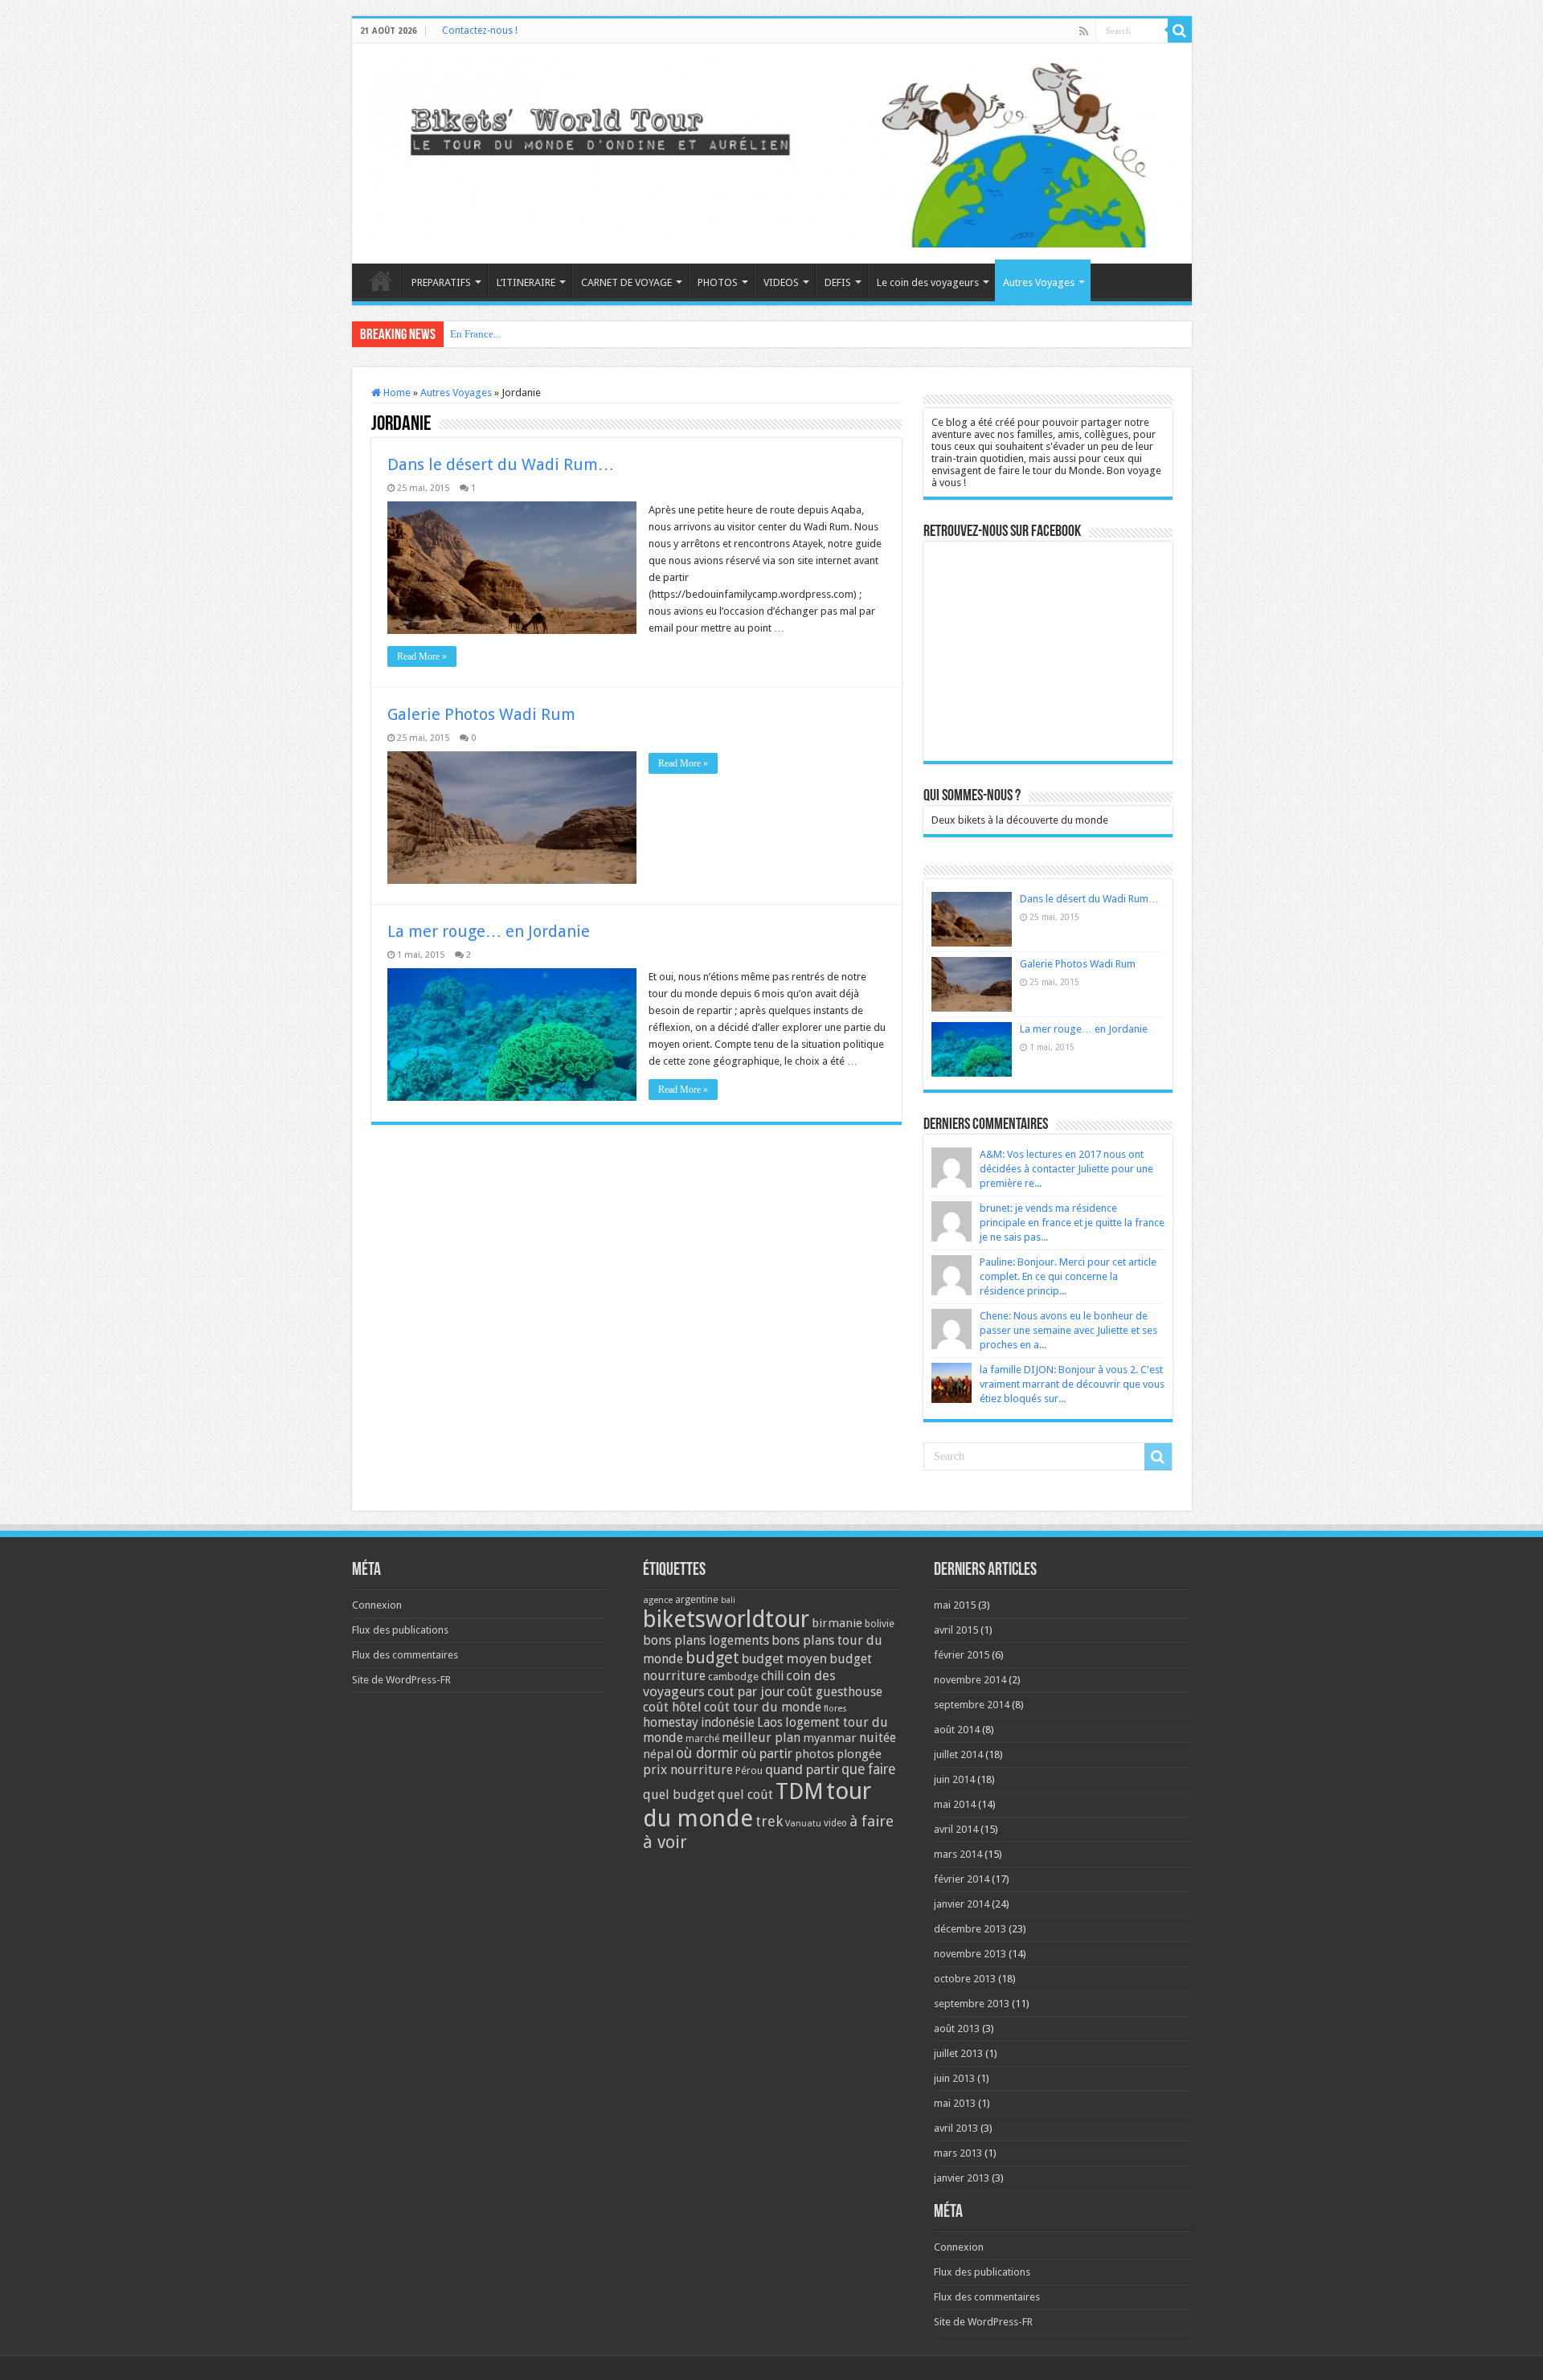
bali (728, 1600)
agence (658, 1600)
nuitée (878, 1738)
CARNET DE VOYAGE (626, 282)
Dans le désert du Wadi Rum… (501, 464)
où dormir (707, 1753)
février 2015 (962, 1655)
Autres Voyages (1039, 282)
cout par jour (746, 1691)
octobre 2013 (965, 1979)
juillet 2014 (958, 1754)
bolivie (880, 1624)
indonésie (728, 1723)
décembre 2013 (970, 1929)
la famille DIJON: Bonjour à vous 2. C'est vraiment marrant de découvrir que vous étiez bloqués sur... (1072, 1384)
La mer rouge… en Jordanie (489, 931)
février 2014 (962, 1879)
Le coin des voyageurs (928, 282)
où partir (767, 1753)
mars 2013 (958, 2153)
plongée (859, 1754)
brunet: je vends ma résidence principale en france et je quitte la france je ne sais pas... (1072, 1223)
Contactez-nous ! (480, 31)
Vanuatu (803, 1824)
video (835, 1823)
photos (814, 1754)
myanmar (830, 1738)
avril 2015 (956, 1630)
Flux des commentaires (405, 1655)
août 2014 (957, 1730)
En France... (475, 334)
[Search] (1180, 31)
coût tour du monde (763, 1707)
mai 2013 (955, 2103)
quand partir (802, 1769)
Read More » (422, 656)
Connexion (377, 1605)
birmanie (837, 1623)
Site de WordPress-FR (401, 1680)
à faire (872, 1821)
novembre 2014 (970, 1680)
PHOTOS (718, 282)
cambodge (733, 1677)
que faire (868, 1769)
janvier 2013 (962, 2178)
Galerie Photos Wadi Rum (481, 714)
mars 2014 (958, 1854)
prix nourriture (688, 1770)
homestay (671, 1722)
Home (396, 393)
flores (835, 1709)
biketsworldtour (726, 1619)
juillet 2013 (958, 2053)
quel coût (745, 1795)
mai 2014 (955, 1804)
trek (769, 1821)
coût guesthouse (835, 1692)
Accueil (381, 280)
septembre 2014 (972, 1705)
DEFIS (838, 282)
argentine (697, 1600)
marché (702, 1739)
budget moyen (784, 1659)
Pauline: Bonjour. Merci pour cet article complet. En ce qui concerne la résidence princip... (1068, 1276)
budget (712, 1658)
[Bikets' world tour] (772, 151)
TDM (800, 1791)
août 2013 (957, 2028)
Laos (770, 1723)
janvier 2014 (962, 1904)
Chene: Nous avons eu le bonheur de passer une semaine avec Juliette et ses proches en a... (1068, 1330)
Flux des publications (400, 1630)
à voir (665, 1842)
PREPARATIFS (441, 282)
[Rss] (1084, 31)
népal (658, 1754)
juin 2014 (954, 1779)
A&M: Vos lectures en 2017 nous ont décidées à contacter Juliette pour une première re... (1066, 1169)
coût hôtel (672, 1707)
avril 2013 (956, 2128)
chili (772, 1676)
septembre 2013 (972, 2004)
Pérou (749, 1771)
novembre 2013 (970, 1954)
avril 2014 (956, 1829)
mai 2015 (955, 1605)
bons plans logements (706, 1640)
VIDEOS (781, 282)
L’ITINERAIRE (526, 282)
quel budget (679, 1795)
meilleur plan (761, 1738)
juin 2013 (954, 2078)
